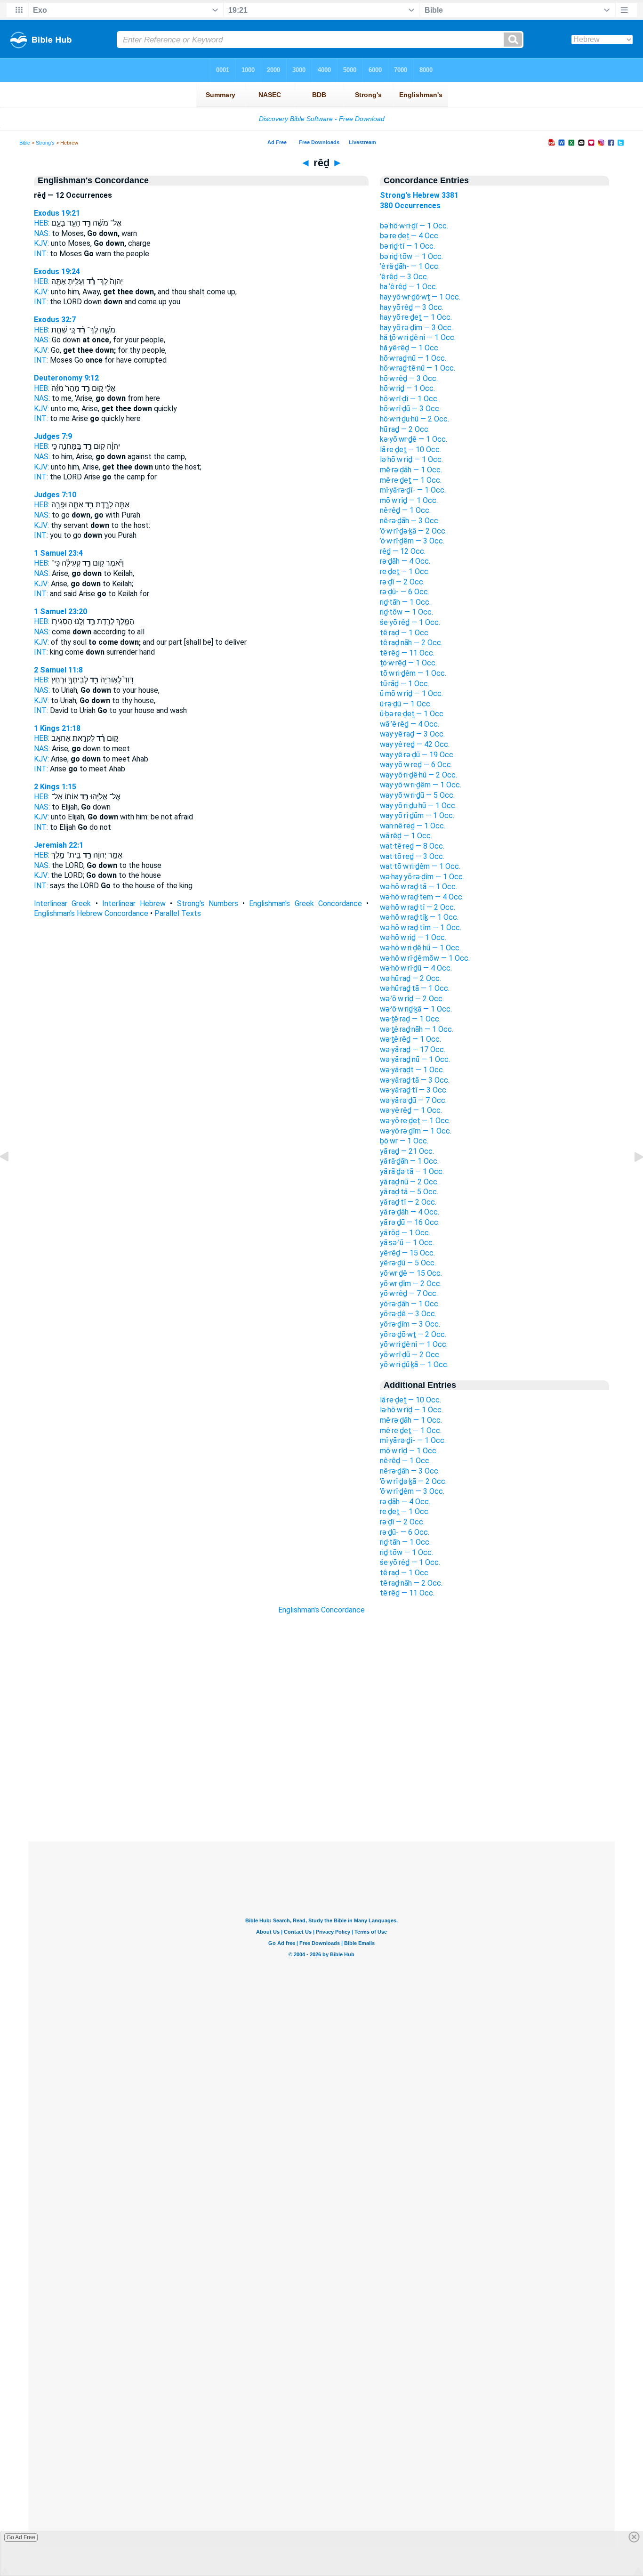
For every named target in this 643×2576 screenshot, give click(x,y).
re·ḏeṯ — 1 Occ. (405, 571)
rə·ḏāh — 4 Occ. (405, 561)
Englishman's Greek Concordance (305, 903)
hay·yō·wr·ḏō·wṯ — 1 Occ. (420, 297)
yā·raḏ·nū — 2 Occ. (409, 1182)
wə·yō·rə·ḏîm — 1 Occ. (416, 1131)
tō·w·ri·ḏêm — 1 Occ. (413, 673)
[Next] (631, 1178)
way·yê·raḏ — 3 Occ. (412, 734)
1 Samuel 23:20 (60, 612)
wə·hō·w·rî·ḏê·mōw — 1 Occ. (425, 958)
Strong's (45, 143)
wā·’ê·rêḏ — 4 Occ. (410, 724)
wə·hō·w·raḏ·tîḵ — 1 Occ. (419, 917)
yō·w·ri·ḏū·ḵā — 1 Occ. (414, 1365)
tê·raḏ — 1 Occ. (405, 633)
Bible (25, 143)
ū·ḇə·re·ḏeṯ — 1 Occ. (412, 714)
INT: (41, 254)
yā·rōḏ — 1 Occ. (405, 1233)
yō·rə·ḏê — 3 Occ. (408, 1314)
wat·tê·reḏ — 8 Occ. (412, 846)
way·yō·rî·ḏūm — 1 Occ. (417, 815)
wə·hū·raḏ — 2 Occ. (410, 978)
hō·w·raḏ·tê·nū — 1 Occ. (418, 368)
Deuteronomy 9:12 (66, 378)
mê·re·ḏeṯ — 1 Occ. (411, 480)
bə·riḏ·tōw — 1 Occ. (411, 256)
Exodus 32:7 (55, 320)
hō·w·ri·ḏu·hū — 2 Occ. (414, 419)
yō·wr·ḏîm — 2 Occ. (411, 1284)
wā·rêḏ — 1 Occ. (406, 836)
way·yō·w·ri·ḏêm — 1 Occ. (421, 785)
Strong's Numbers (208, 903)
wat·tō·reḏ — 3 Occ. (412, 856)
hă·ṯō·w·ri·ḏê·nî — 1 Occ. (418, 337)
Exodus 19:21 (57, 213)
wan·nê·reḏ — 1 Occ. (413, 826)
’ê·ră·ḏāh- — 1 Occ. (410, 266)
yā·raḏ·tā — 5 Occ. (409, 1192)
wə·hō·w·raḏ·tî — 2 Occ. (418, 907)
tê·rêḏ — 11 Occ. (407, 653)
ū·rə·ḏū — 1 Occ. (406, 704)
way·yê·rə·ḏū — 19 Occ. (417, 755)
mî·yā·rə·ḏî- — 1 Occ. (413, 490)
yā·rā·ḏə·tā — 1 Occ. (412, 1171)
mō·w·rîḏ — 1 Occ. (409, 500)
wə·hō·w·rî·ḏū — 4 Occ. (416, 968)
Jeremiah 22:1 (59, 845)
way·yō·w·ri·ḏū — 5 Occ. (417, 795)
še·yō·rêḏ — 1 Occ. (410, 622)
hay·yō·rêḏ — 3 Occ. (412, 307)
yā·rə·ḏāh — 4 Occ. (410, 1212)
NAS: (42, 233)
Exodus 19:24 (57, 271)
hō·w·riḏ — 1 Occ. (407, 388)
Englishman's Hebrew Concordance (91, 913)
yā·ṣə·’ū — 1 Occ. (407, 1243)
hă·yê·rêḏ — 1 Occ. (410, 348)
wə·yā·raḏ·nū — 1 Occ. (415, 1059)
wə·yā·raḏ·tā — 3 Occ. (415, 1080)
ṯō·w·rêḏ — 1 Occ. (408, 663)
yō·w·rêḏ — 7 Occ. (409, 1293)
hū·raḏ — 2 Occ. (405, 429)
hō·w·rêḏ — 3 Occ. (409, 378)
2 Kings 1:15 (55, 787)
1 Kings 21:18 (57, 728)
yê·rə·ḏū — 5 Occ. (408, 1263)
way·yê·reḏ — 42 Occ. (415, 744)
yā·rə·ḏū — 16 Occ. (410, 1222)
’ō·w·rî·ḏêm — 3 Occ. (412, 541)
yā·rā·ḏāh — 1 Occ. (409, 1161)
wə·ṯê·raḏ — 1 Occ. (410, 1019)
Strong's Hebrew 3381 (419, 195)
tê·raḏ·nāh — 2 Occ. (411, 643)
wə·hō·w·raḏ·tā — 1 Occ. (418, 887)
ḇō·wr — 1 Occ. (404, 1141)
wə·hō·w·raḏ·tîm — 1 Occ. (421, 928)
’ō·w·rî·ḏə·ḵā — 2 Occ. (413, 531)
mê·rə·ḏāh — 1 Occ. (411, 470)
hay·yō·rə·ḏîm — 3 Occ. (416, 328)
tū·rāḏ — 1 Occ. (405, 684)
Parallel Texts (178, 913)
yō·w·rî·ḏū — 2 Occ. (410, 1355)
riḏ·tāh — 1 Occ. (405, 602)
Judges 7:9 (53, 436)
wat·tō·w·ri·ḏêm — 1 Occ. (420, 866)
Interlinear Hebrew (134, 903)
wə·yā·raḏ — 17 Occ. (413, 1049)
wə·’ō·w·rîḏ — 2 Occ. (412, 999)
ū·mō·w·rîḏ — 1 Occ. (411, 693)
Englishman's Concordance (321, 1610)
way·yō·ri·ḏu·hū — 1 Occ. (418, 806)
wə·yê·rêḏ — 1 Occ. (411, 1110)
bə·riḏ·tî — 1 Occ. (407, 246)
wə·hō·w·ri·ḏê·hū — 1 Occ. (420, 948)
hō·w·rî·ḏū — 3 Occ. (410, 409)
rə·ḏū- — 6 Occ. (405, 592)
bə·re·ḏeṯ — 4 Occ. (410, 236)
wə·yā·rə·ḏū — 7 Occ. (413, 1100)
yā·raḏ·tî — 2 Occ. (408, 1202)
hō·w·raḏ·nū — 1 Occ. (413, 358)
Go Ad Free (21, 2537)
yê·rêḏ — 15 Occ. (407, 1253)
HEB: (42, 223)
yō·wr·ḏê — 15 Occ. (411, 1273)
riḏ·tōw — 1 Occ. (406, 612)
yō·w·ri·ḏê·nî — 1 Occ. (414, 1344)
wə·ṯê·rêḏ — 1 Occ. (410, 1039)
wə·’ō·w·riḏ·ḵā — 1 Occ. (416, 1009)
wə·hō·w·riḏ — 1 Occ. (413, 937)
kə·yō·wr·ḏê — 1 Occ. (414, 439)
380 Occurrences (410, 206)
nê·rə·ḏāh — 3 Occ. (410, 521)
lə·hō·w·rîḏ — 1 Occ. (411, 459)
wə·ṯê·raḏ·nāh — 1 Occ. (417, 1029)
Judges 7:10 (55, 495)
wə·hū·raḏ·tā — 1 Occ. (415, 988)
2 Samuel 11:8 (58, 670)
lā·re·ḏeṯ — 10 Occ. (410, 450)
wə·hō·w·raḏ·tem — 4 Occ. (422, 897)
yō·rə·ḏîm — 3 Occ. (410, 1324)
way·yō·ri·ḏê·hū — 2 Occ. (418, 775)
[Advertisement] (321, 1784)
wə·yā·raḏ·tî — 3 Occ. (414, 1090)
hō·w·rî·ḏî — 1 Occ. (409, 399)
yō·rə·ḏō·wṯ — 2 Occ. (413, 1334)
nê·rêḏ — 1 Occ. (405, 510)
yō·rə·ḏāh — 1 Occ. (410, 1304)
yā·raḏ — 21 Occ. (407, 1151)
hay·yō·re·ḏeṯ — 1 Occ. (416, 317)
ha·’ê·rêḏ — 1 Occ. (409, 287)
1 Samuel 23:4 (58, 553)
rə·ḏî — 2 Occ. (402, 582)
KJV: (41, 243)
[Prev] (12, 1178)
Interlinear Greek (62, 903)
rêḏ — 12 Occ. (403, 551)
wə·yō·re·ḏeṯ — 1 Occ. (415, 1121)
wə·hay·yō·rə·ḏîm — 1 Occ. (422, 877)
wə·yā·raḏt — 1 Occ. (412, 1070)
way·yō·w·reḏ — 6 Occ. (416, 765)
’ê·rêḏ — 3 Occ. (404, 277)
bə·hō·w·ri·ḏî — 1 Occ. (414, 226)
